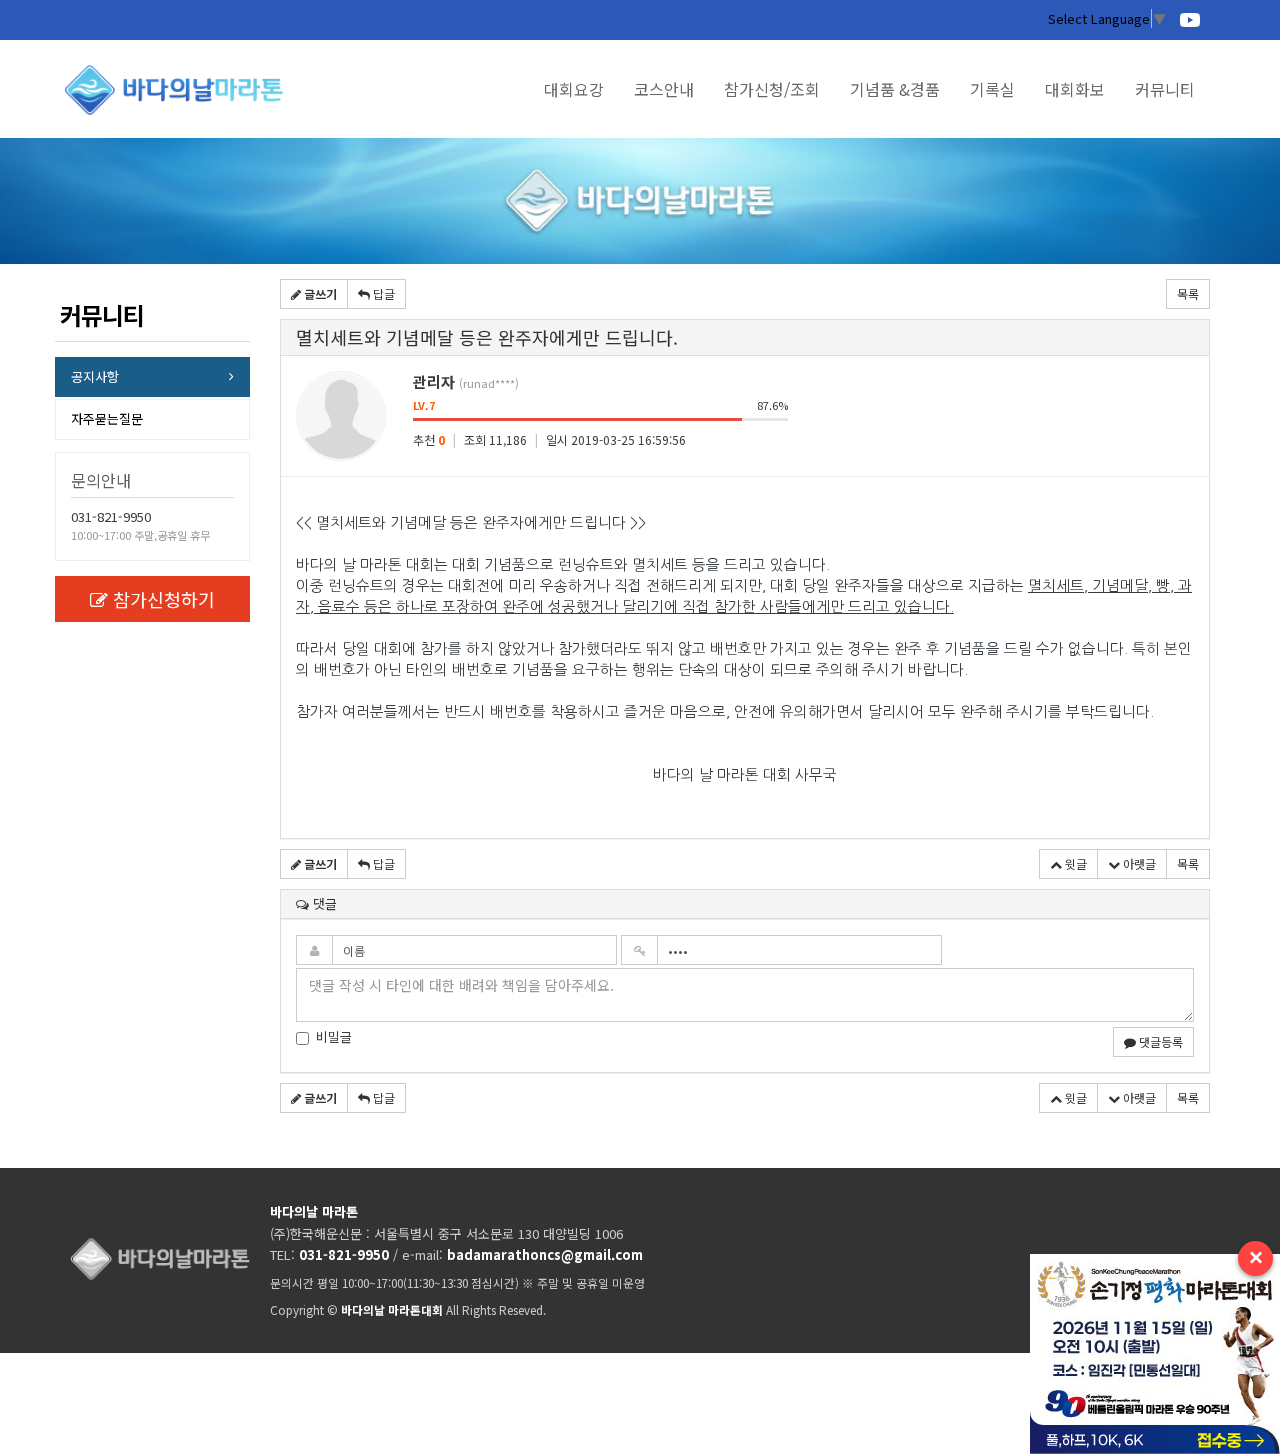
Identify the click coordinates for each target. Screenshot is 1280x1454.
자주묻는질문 (107, 418)
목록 (1188, 293)
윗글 (1074, 863)
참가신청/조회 (772, 89)
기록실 (992, 89)
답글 (382, 293)
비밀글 (334, 1037)
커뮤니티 (1165, 89)
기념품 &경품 (895, 89)
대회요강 (574, 89)
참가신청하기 (164, 599)
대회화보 (1075, 89)
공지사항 (95, 376)
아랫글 (1138, 863)
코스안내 (664, 89)
